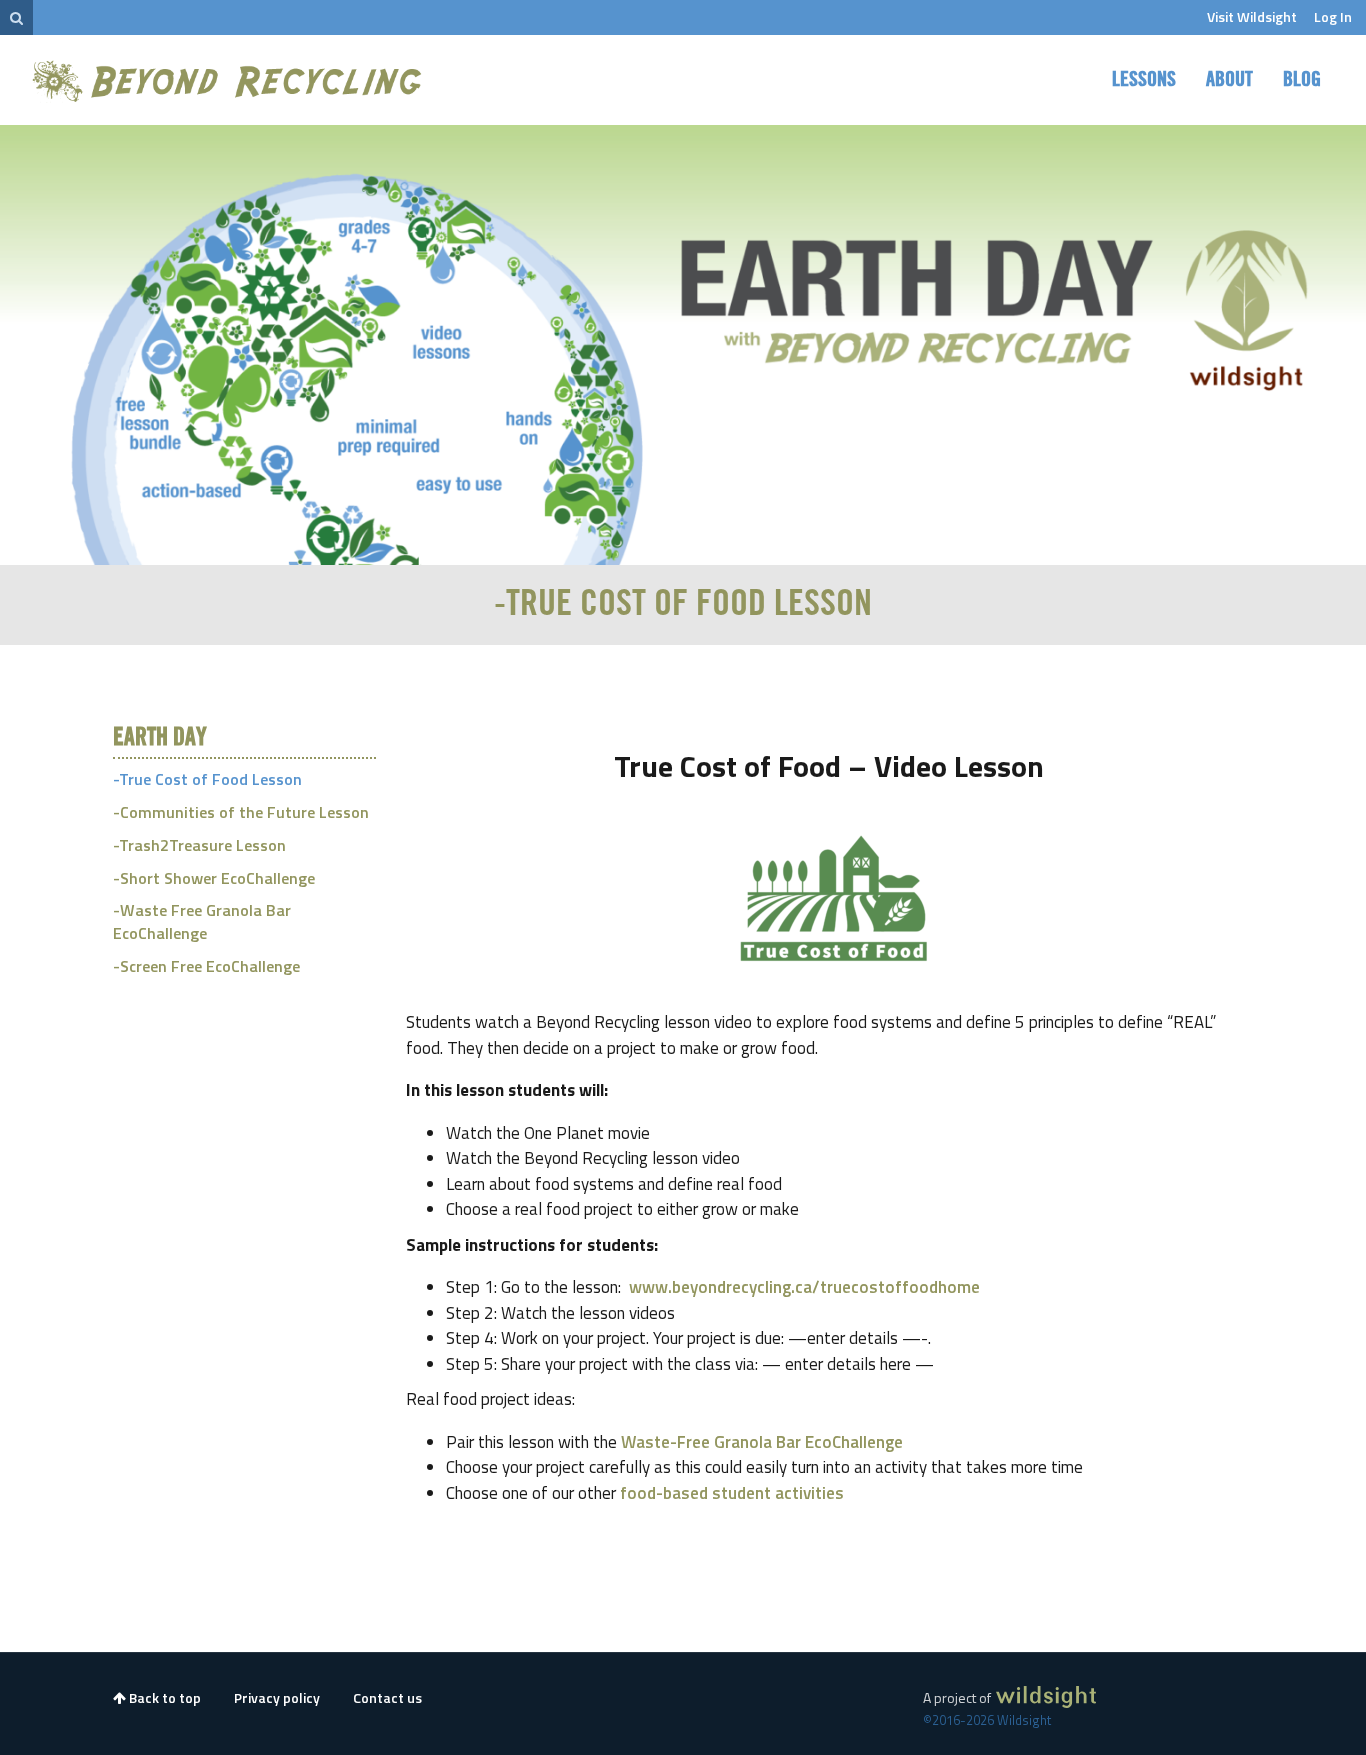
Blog (1302, 80)
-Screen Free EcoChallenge (206, 966)
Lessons (1144, 80)
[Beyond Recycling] (229, 80)
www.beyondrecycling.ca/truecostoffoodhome (804, 1287)
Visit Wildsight (1252, 16)
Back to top (163, 1697)
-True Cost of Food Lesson (207, 779)
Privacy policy (277, 1697)
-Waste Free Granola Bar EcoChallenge (202, 921)
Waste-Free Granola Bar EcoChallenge (762, 1442)
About (1229, 80)
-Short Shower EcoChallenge (214, 878)
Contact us (387, 1697)
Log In (1333, 16)
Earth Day (160, 738)
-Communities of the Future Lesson (241, 812)
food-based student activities (732, 1493)
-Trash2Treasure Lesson (199, 845)
